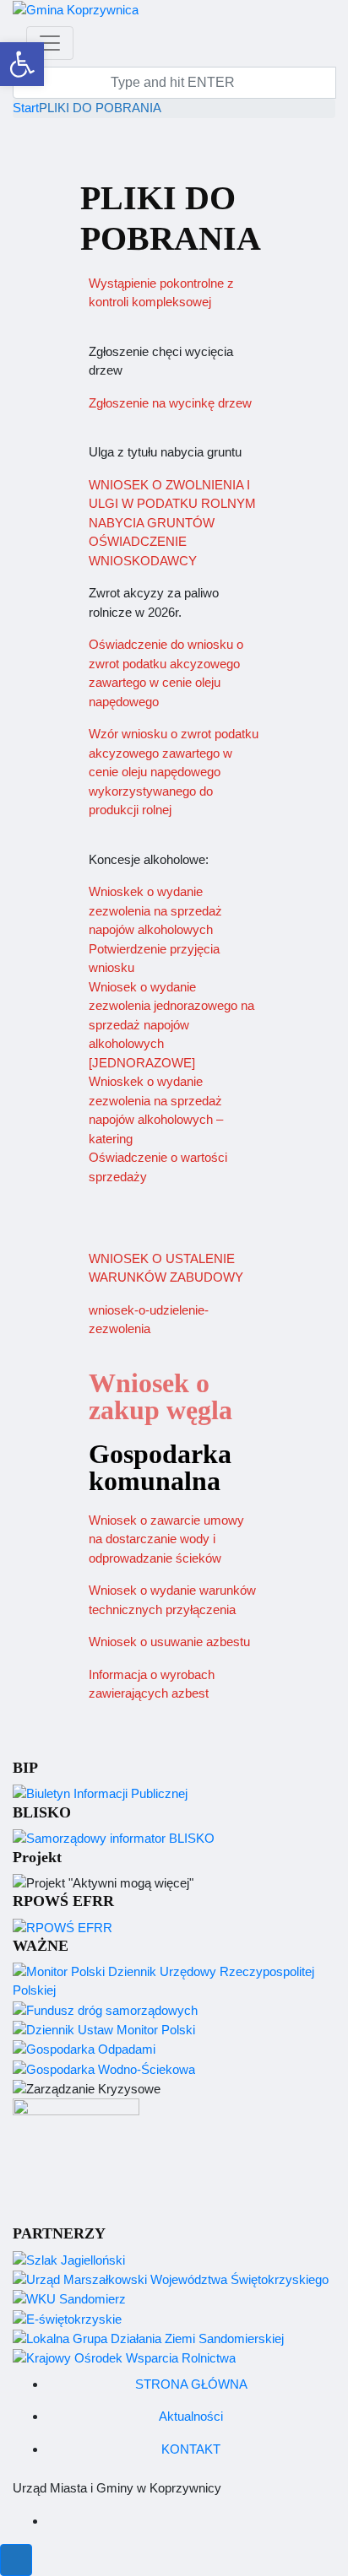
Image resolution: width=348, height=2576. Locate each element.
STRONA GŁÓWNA (191, 2384)
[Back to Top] (16, 2560)
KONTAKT (191, 2449)
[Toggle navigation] (50, 43)
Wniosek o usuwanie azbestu (169, 1642)
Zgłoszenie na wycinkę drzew (170, 403)
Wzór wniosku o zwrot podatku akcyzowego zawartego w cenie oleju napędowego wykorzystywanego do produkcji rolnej (174, 772)
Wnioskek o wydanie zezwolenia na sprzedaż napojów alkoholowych (155, 910)
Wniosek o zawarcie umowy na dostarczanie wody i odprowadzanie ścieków (166, 1539)
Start (26, 108)
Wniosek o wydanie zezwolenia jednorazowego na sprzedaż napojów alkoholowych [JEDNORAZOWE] (171, 1025)
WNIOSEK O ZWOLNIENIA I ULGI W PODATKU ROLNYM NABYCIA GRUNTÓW (172, 504)
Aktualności (191, 2416)
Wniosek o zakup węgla (160, 1396)
